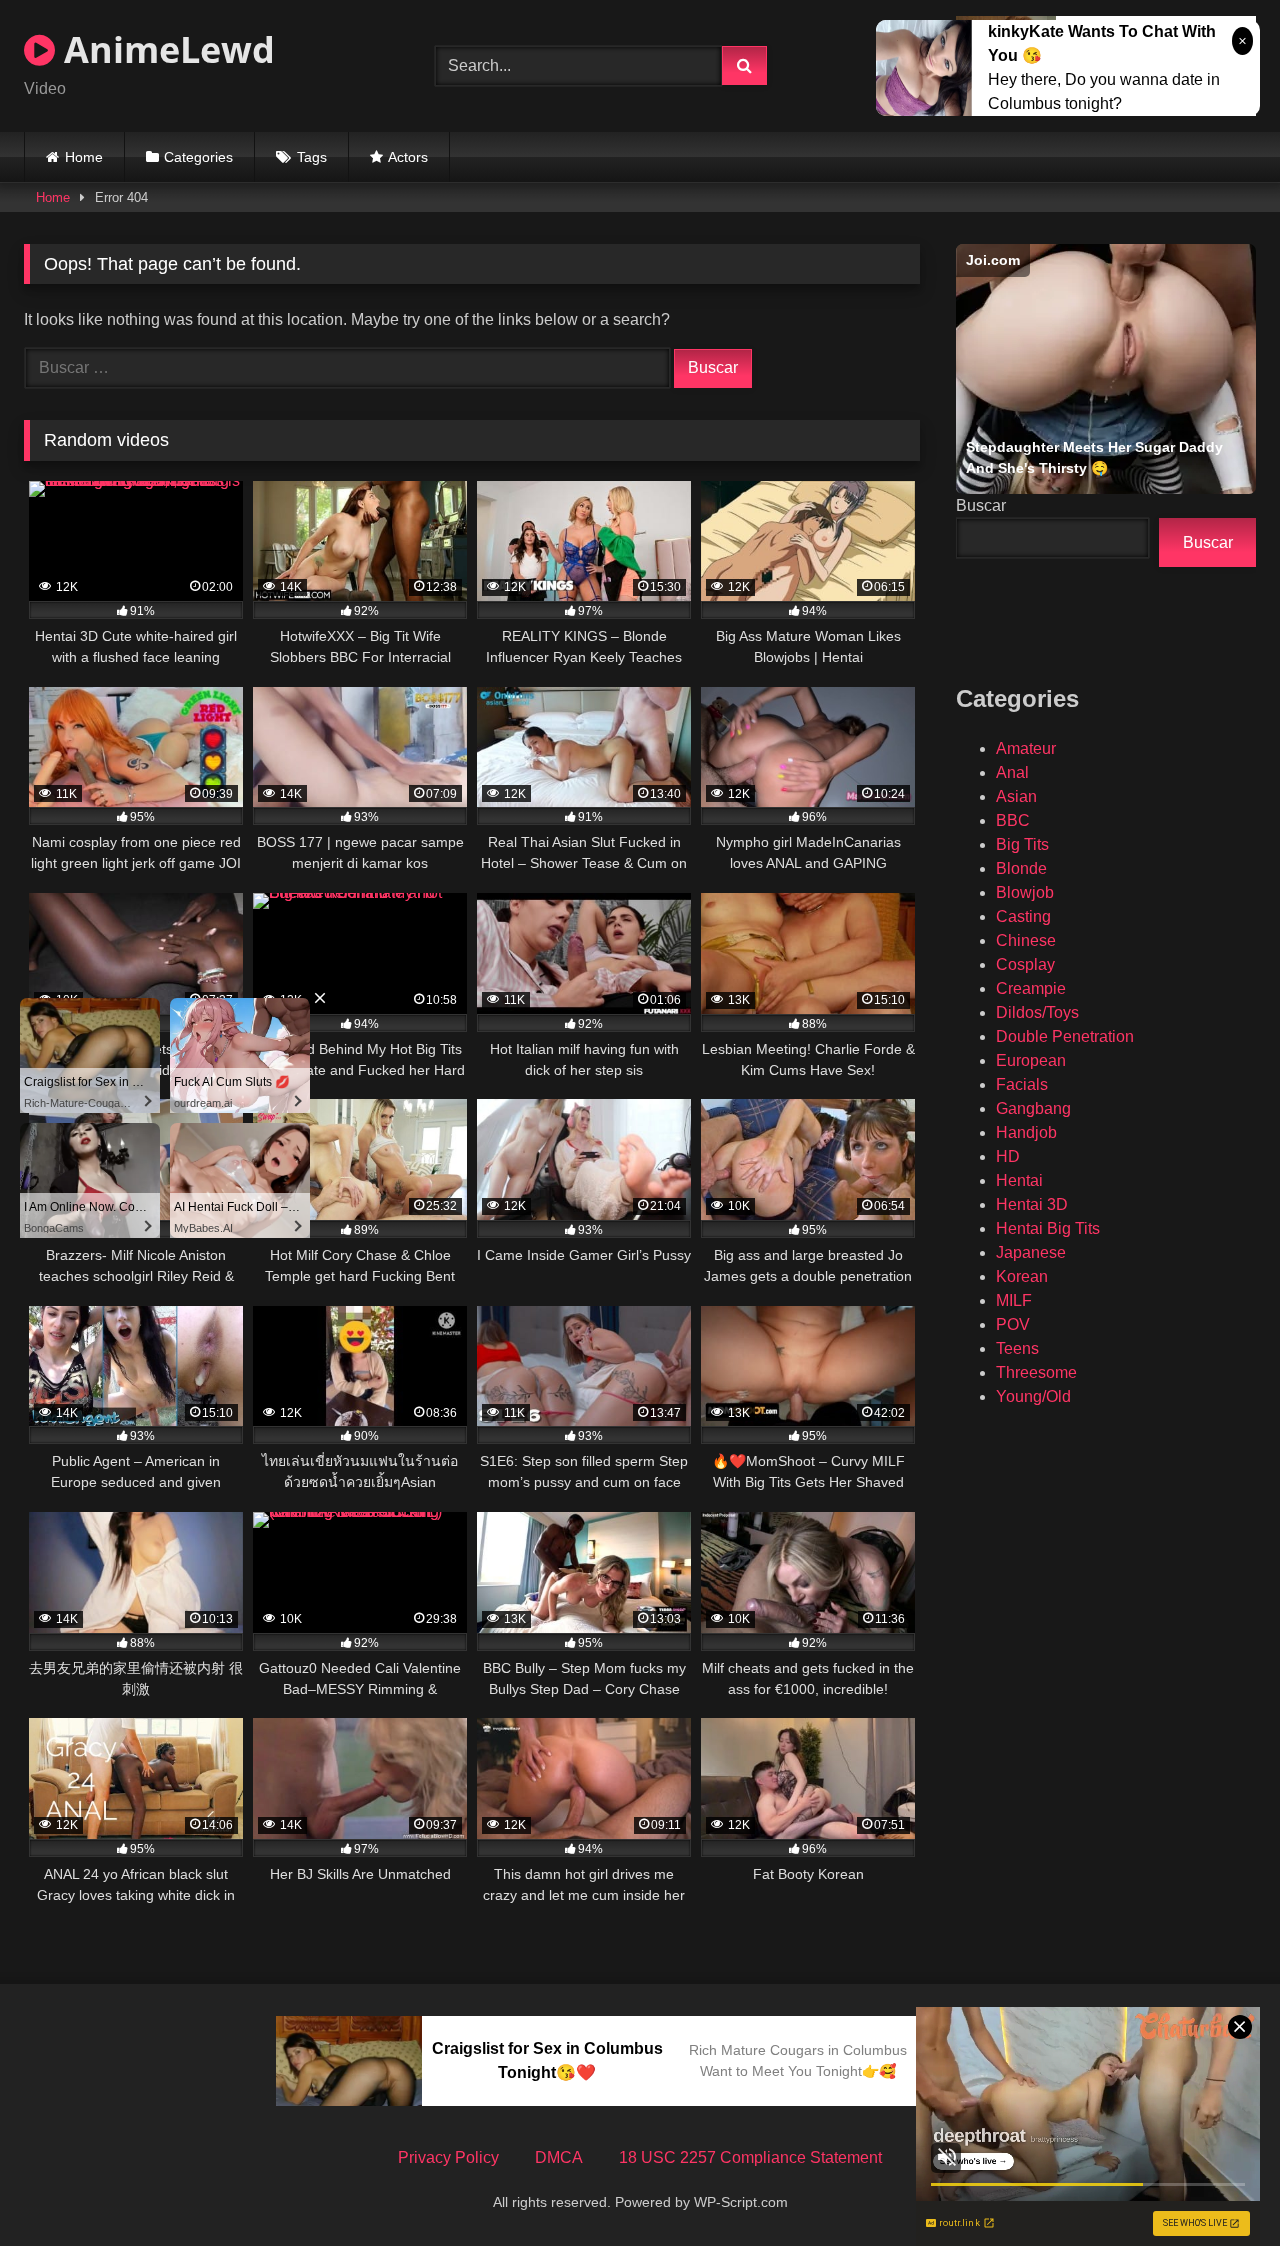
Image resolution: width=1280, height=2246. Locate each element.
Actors (408, 157)
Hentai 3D (1032, 1204)
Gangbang (1033, 1108)
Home (84, 157)
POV (1013, 1324)
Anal (1012, 772)
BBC (1013, 820)
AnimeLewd (165, 49)
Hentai (1019, 1180)
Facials (1022, 1084)
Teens (1017, 1348)
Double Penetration (1065, 1036)
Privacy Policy (448, 2157)
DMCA (559, 2157)
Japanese (1031, 1252)
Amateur (1026, 748)
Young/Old (1033, 1396)
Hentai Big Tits (1048, 1228)
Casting (1023, 916)
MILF (1014, 1300)
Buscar (981, 505)
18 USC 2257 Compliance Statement (750, 2157)
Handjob (1026, 1132)
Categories (198, 157)
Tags (312, 157)
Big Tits (1022, 844)
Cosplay (1025, 964)
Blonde (1021, 868)
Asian (1016, 796)
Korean (1022, 1276)
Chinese (1026, 940)
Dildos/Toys (1037, 1012)
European (1031, 1060)
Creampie (1031, 988)
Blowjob (1025, 892)
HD (1008, 1156)
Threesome (1036, 1372)
